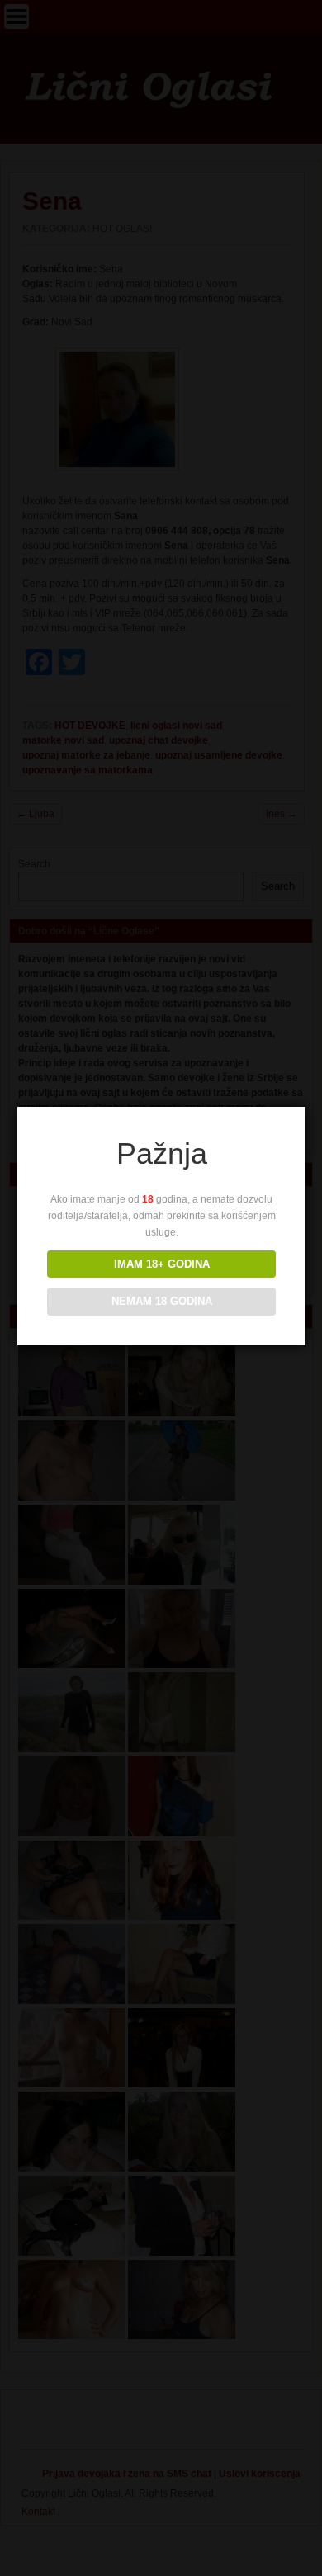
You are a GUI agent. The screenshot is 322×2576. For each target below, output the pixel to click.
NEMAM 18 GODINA (162, 1301)
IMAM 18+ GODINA (162, 1264)
